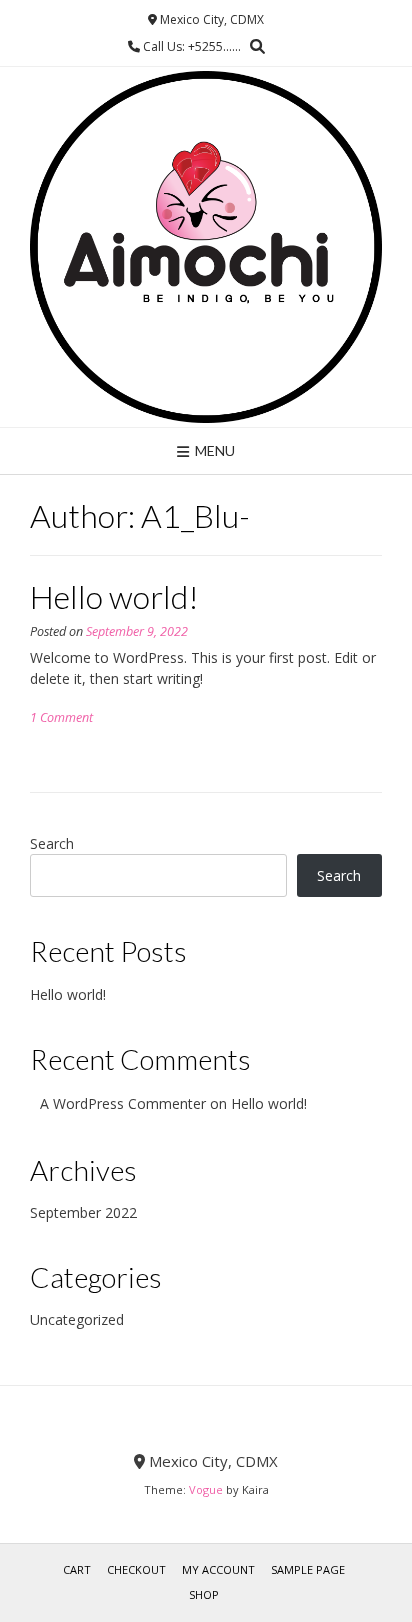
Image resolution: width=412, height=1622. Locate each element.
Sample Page (308, 1569)
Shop (204, 1594)
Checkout (136, 1569)
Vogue (206, 1489)
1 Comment (61, 717)
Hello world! (114, 596)
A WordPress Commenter (123, 1103)
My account (218, 1569)
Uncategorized (77, 1319)
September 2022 (83, 1212)
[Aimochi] (206, 247)
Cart (77, 1569)
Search (52, 843)
